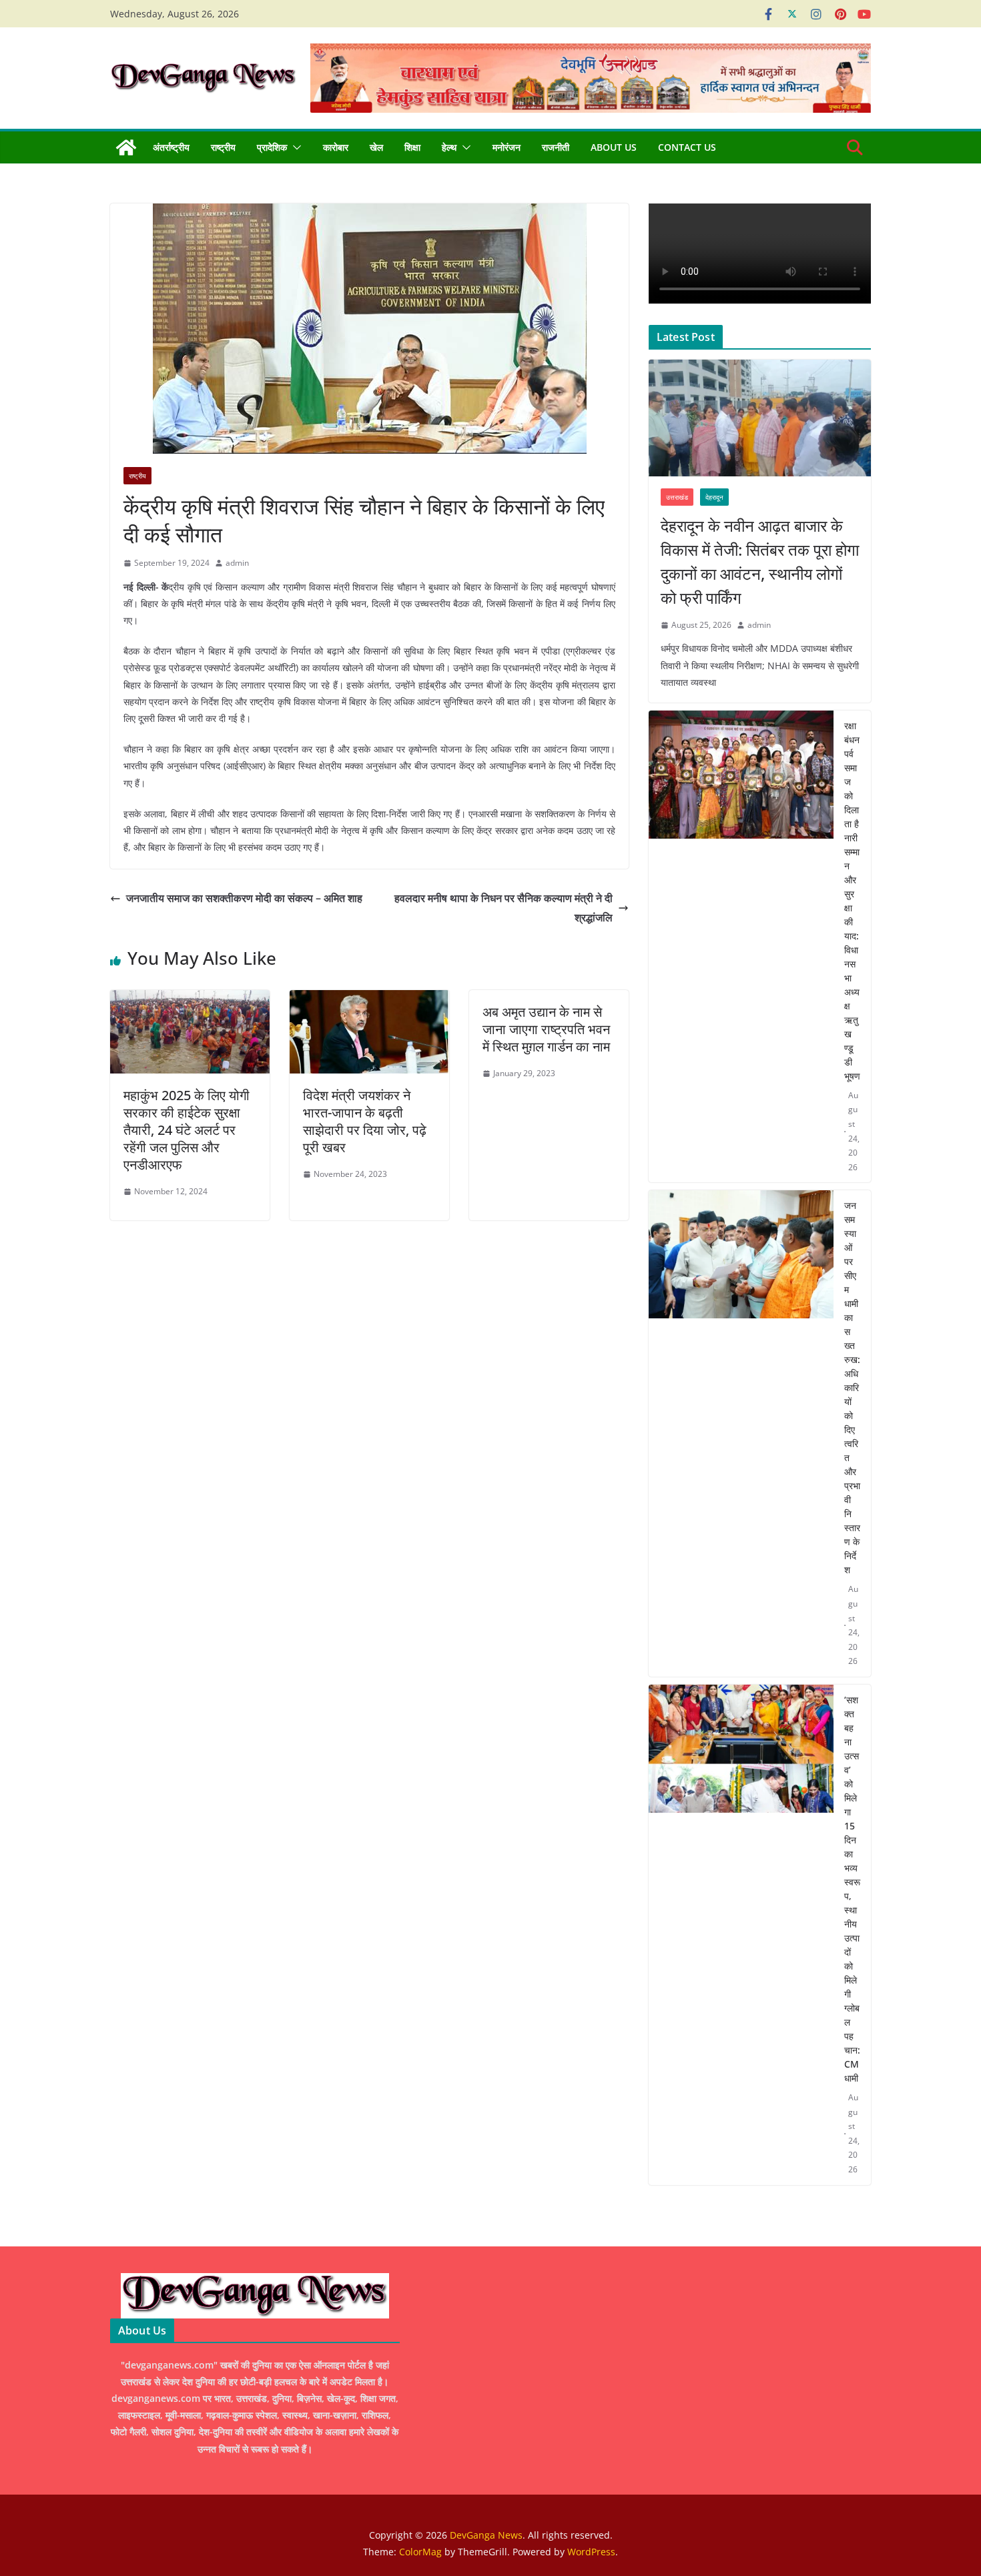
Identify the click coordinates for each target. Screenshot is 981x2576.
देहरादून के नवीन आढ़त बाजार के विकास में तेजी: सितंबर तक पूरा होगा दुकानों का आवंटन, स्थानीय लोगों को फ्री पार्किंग (760, 561)
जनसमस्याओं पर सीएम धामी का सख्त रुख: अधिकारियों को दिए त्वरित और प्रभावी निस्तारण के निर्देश (852, 1387)
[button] (294, 147)
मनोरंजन (507, 147)
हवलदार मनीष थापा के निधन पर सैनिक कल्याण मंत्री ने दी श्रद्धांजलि (504, 908)
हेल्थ (449, 147)
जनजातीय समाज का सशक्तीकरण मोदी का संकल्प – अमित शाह (244, 898)
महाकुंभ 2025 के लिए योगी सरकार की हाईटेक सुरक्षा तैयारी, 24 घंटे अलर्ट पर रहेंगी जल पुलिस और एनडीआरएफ (187, 1130)
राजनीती (556, 147)
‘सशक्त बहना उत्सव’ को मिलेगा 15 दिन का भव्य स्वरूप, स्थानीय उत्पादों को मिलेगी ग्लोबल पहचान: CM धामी (852, 1889)
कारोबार (336, 147)
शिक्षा (412, 147)
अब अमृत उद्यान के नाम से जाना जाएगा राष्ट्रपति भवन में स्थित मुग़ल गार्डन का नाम (546, 1029)
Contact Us (687, 147)
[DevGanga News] (126, 147)
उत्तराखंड (677, 497)
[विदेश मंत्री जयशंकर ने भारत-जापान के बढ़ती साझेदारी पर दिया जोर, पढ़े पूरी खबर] (369, 999)
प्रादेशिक (272, 147)
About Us (614, 147)
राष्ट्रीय (223, 147)
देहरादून (714, 497)
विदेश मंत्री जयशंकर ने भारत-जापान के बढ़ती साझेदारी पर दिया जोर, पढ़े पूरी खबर (365, 1121)
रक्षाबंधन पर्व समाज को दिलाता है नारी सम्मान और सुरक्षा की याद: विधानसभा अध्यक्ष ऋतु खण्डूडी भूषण (852, 901)
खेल (376, 147)
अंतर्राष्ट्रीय (171, 147)
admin (237, 563)
